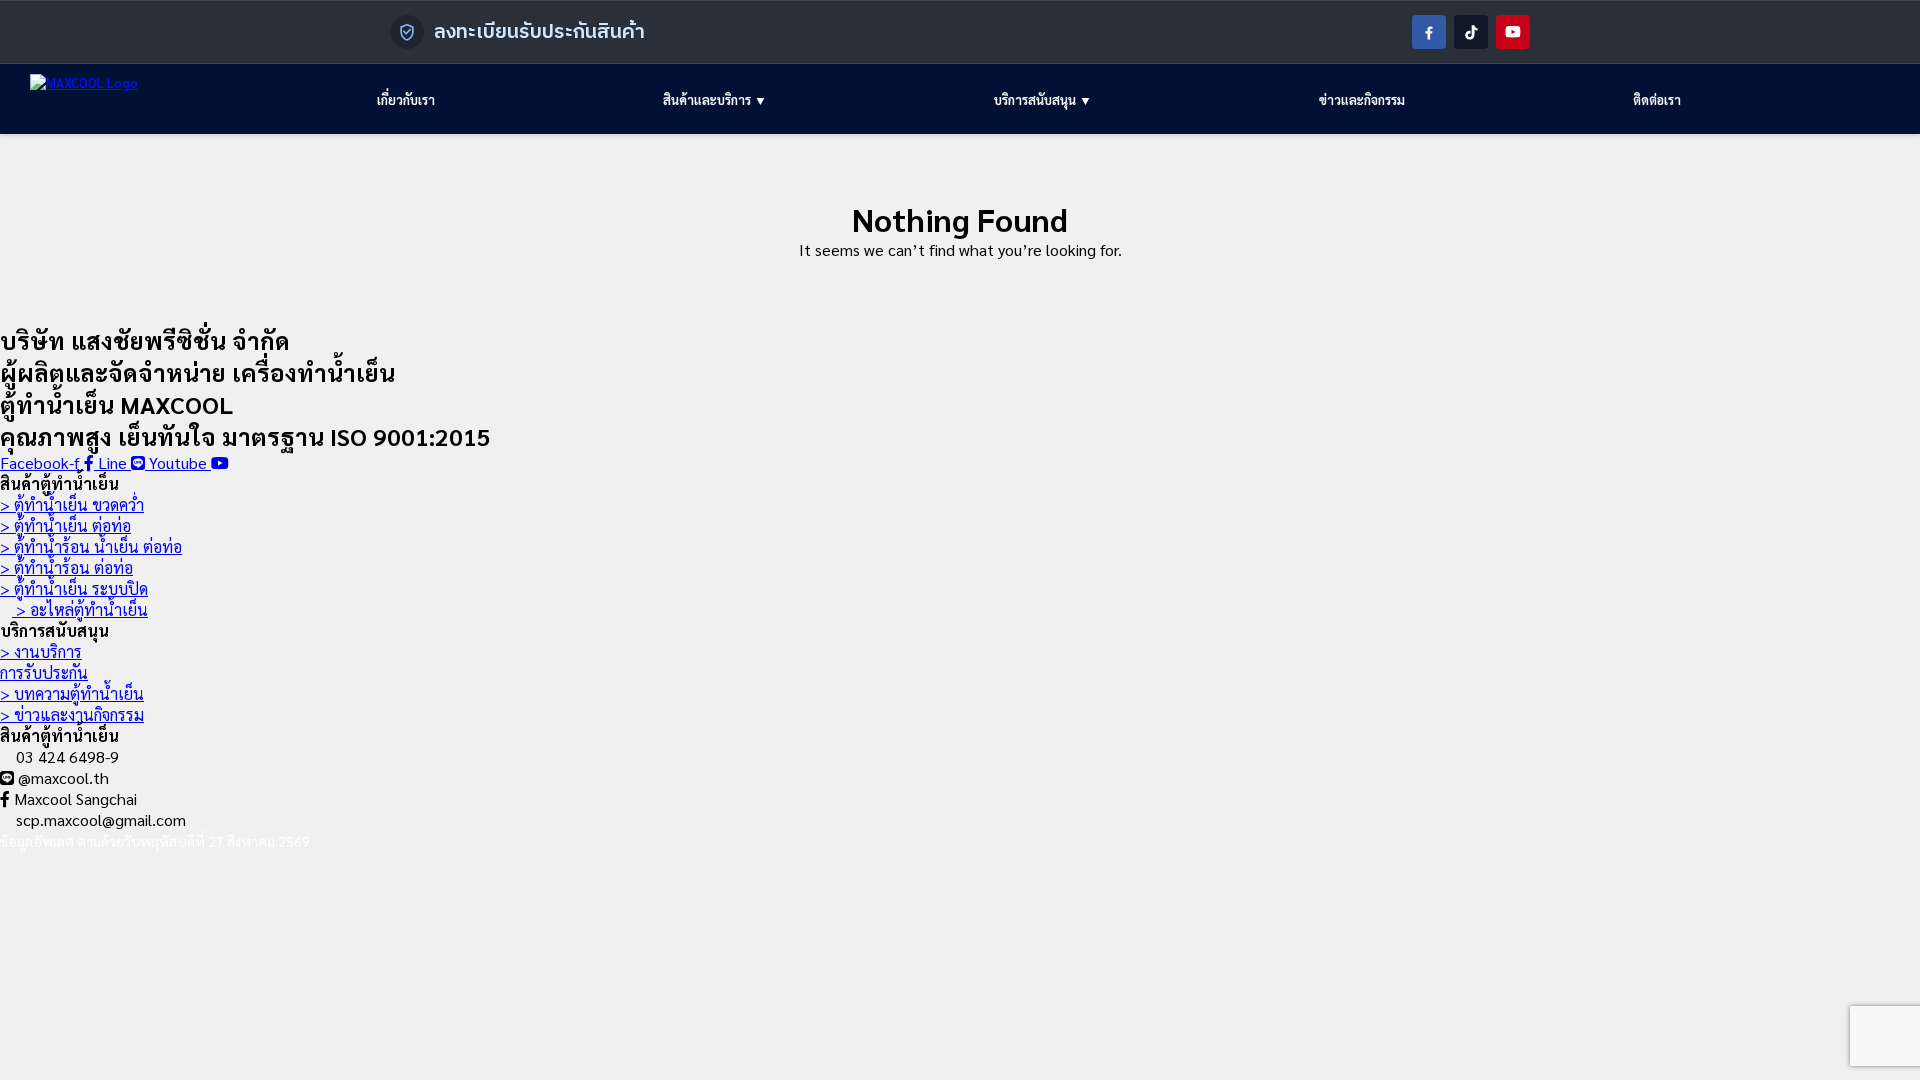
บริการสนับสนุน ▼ (1043, 99)
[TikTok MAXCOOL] (1471, 32)
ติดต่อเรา (1657, 99)
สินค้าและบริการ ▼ (715, 99)
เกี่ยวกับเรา (406, 99)
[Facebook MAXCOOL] (1429, 32)
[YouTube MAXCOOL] (1513, 32)
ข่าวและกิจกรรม (1362, 99)
